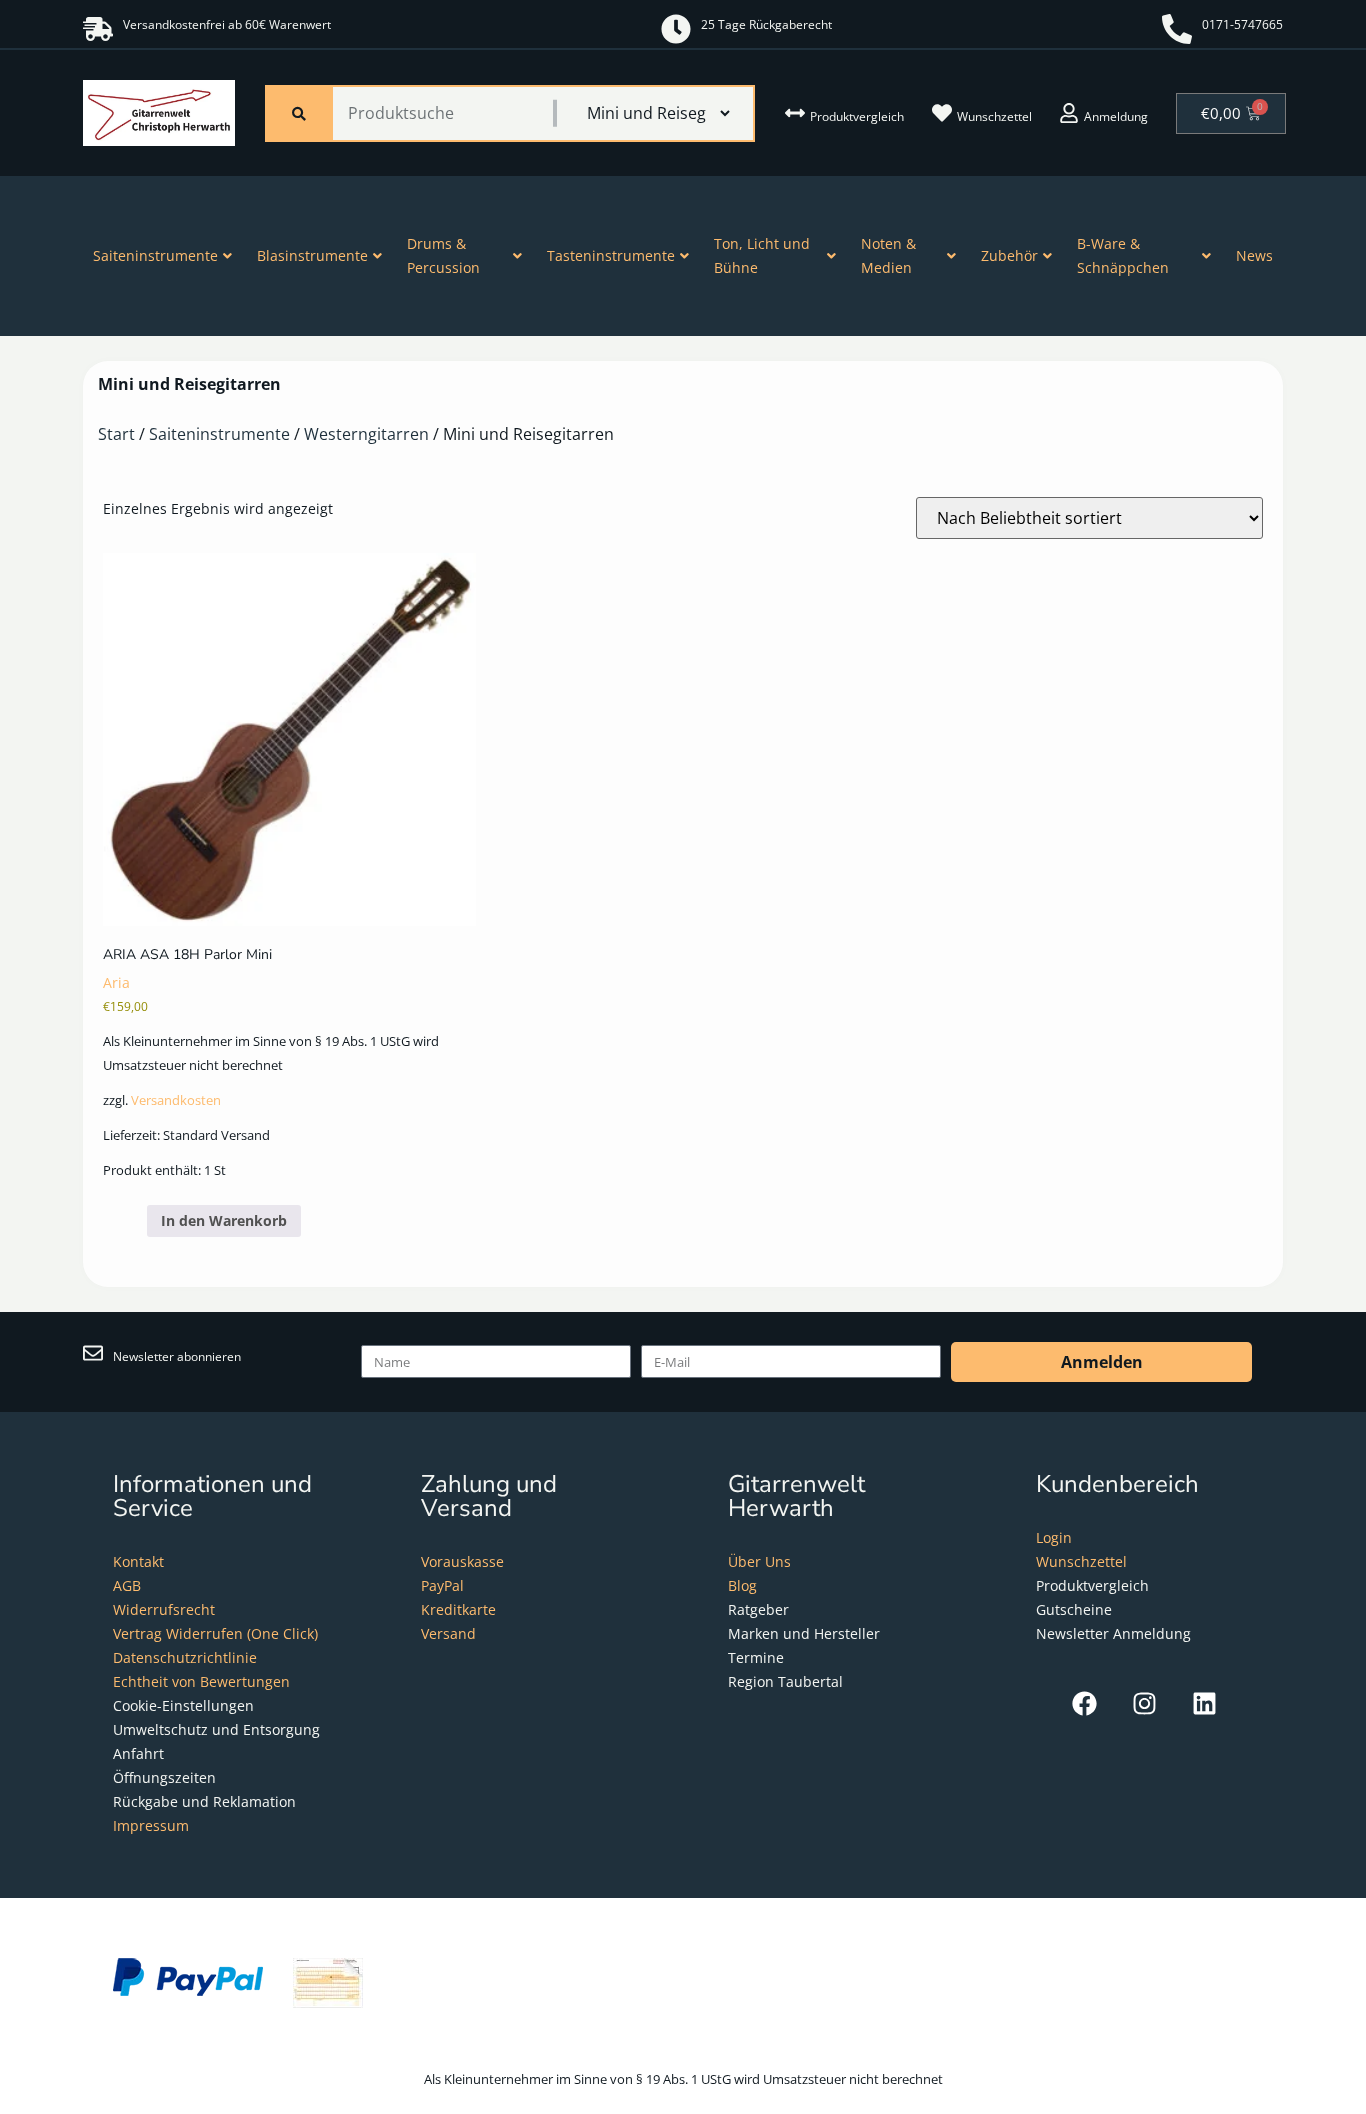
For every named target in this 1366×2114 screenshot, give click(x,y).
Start (116, 434)
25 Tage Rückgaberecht (766, 24)
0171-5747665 (1242, 24)
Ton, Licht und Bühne (762, 255)
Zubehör (1009, 255)
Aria (116, 982)
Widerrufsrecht (164, 1609)
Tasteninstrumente (611, 255)
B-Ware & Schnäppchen (1123, 255)
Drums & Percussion (443, 255)
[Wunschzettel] (942, 113)
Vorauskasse (462, 1561)
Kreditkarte (458, 1609)
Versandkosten (176, 1100)
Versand (448, 1633)
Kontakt (138, 1561)
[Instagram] (1144, 1703)
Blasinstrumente (312, 255)
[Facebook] (1084, 1703)
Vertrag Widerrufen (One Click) (215, 1633)
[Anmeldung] (1069, 113)
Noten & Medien (888, 255)
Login (1054, 1537)
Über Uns (759, 1561)
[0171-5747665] (1177, 29)
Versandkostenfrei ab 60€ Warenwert (227, 24)
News (1254, 255)
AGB (127, 1585)
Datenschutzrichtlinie (185, 1657)
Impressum (151, 1825)
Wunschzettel (994, 116)
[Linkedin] (1204, 1703)
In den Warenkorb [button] (224, 1220)
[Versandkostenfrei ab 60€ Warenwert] (98, 29)
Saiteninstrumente (155, 255)
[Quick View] (137, 1220)
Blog (742, 1585)
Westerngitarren (366, 434)
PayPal (442, 1585)
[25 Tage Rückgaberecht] (676, 29)
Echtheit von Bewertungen (201, 1681)
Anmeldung (1116, 116)
